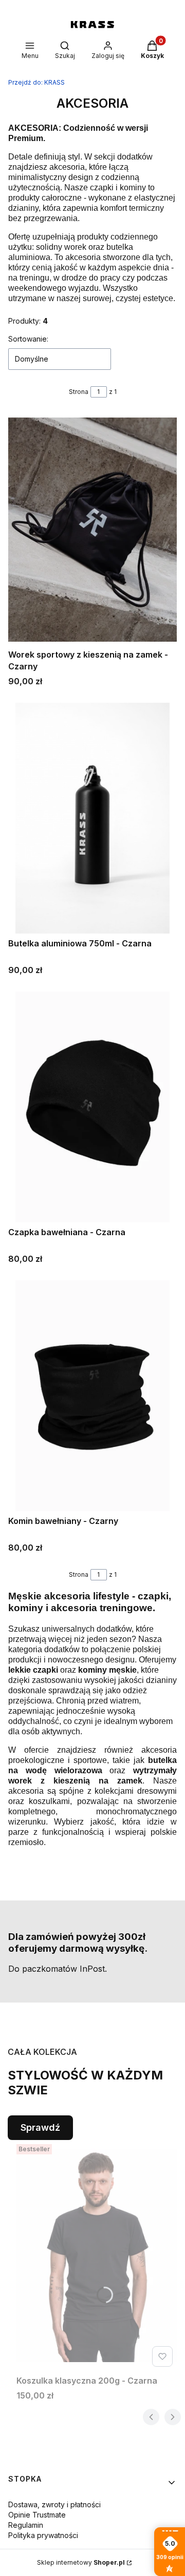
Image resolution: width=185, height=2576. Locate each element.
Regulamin (26, 2525)
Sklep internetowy (81, 2562)
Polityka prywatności (43, 2535)
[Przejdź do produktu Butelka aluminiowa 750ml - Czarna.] (92, 818)
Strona (79, 392)
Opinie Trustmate (37, 2515)
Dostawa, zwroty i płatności (54, 2504)
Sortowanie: (28, 339)
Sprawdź (40, 2127)
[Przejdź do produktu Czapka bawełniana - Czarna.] (92, 1107)
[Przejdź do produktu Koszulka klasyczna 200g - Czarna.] (97, 2255)
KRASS (36, 82)
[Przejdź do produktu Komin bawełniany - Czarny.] (92, 1396)
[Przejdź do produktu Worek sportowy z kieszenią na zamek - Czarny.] (92, 529)
